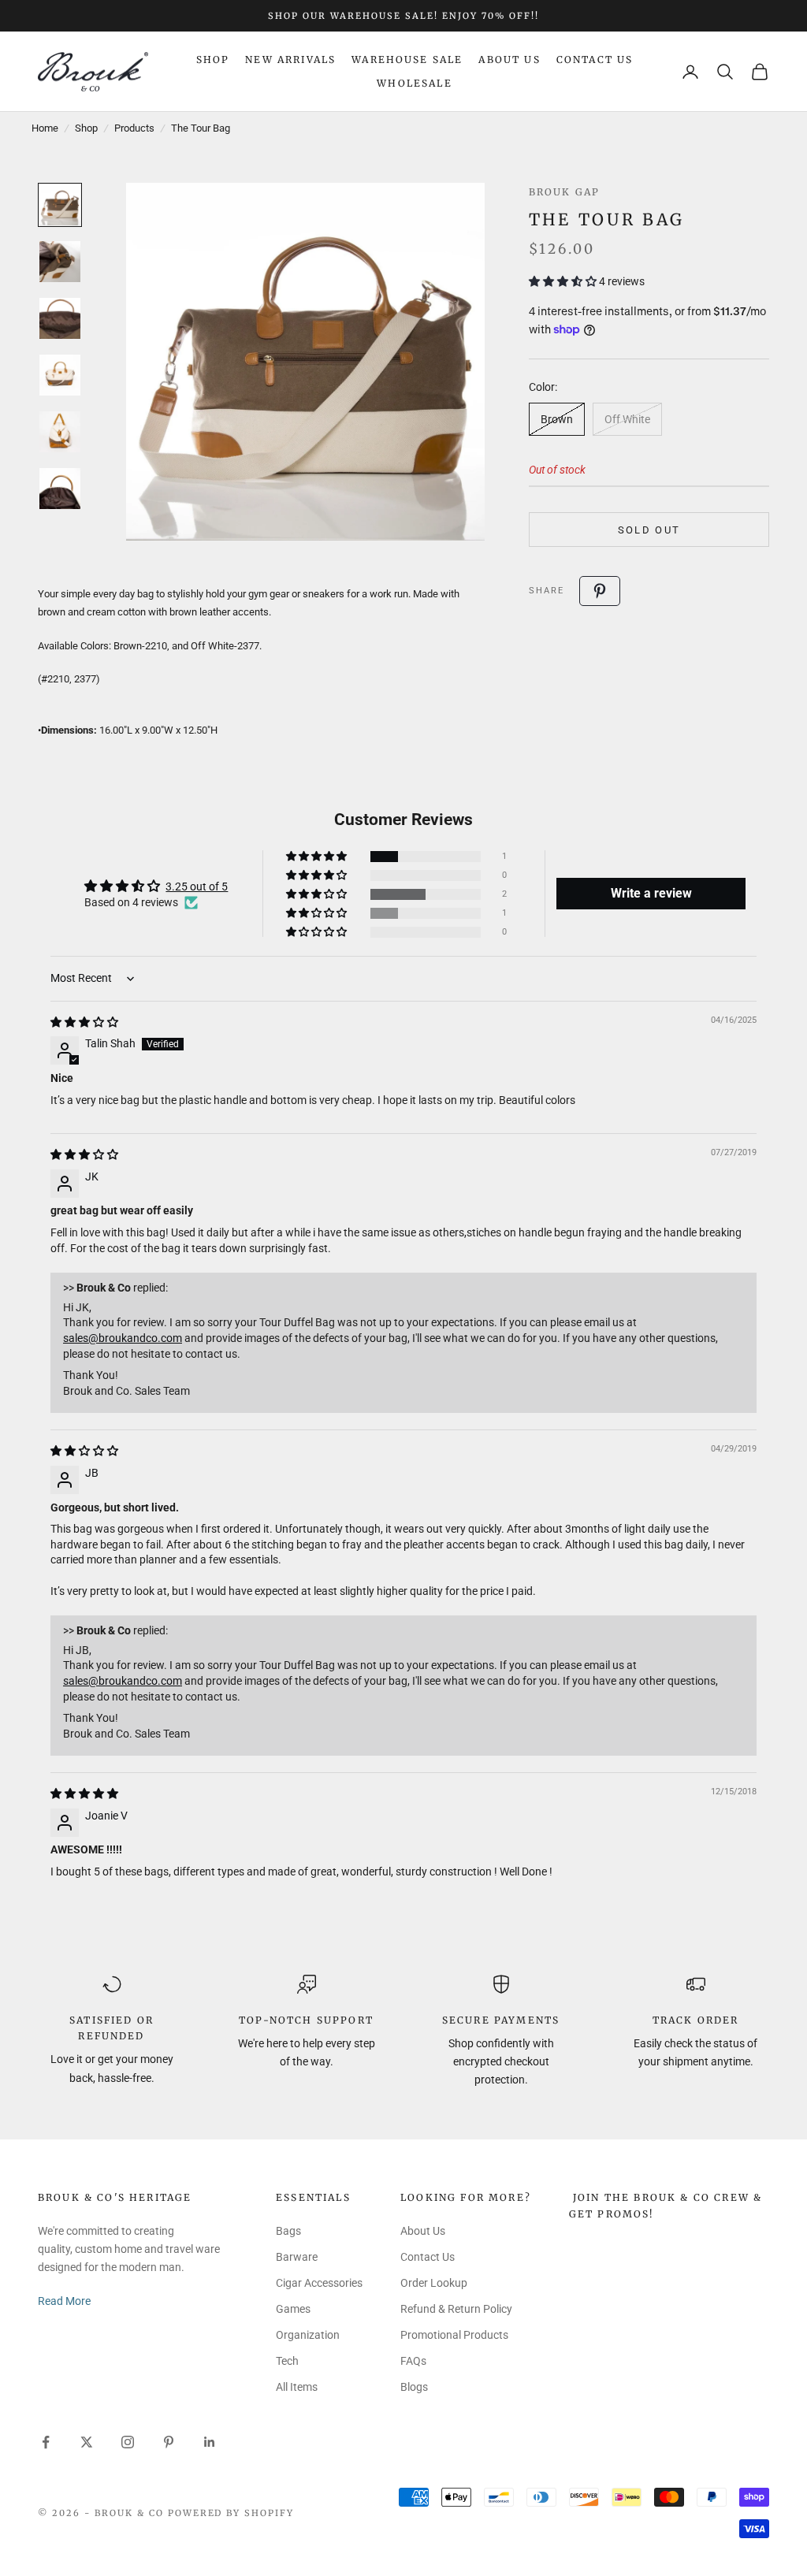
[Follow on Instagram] (128, 2442)
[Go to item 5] (60, 432)
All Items (297, 2387)
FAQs (413, 2361)
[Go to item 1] (60, 205)
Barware (297, 2257)
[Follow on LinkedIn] (210, 2442)
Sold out (649, 530)
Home (45, 128)
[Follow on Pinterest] (169, 2442)
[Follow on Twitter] (87, 2442)
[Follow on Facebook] (46, 2442)
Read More (64, 2301)
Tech (287, 2361)
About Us (509, 59)
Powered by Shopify (231, 2513)
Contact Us (595, 59)
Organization (308, 2335)
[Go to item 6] (60, 489)
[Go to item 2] (60, 262)
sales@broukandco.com (123, 1338)
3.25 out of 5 (197, 887)
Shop (213, 59)
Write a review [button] (651, 893)
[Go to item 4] (60, 375)
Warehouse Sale (407, 59)
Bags (288, 2231)
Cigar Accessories (319, 2283)
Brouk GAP (564, 192)
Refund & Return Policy (456, 2309)
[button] (564, 281)
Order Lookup (434, 2283)
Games (293, 2309)
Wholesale (414, 83)
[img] (84, 1022)
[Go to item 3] (60, 318)
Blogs (414, 2387)
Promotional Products (454, 2335)
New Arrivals (290, 59)
